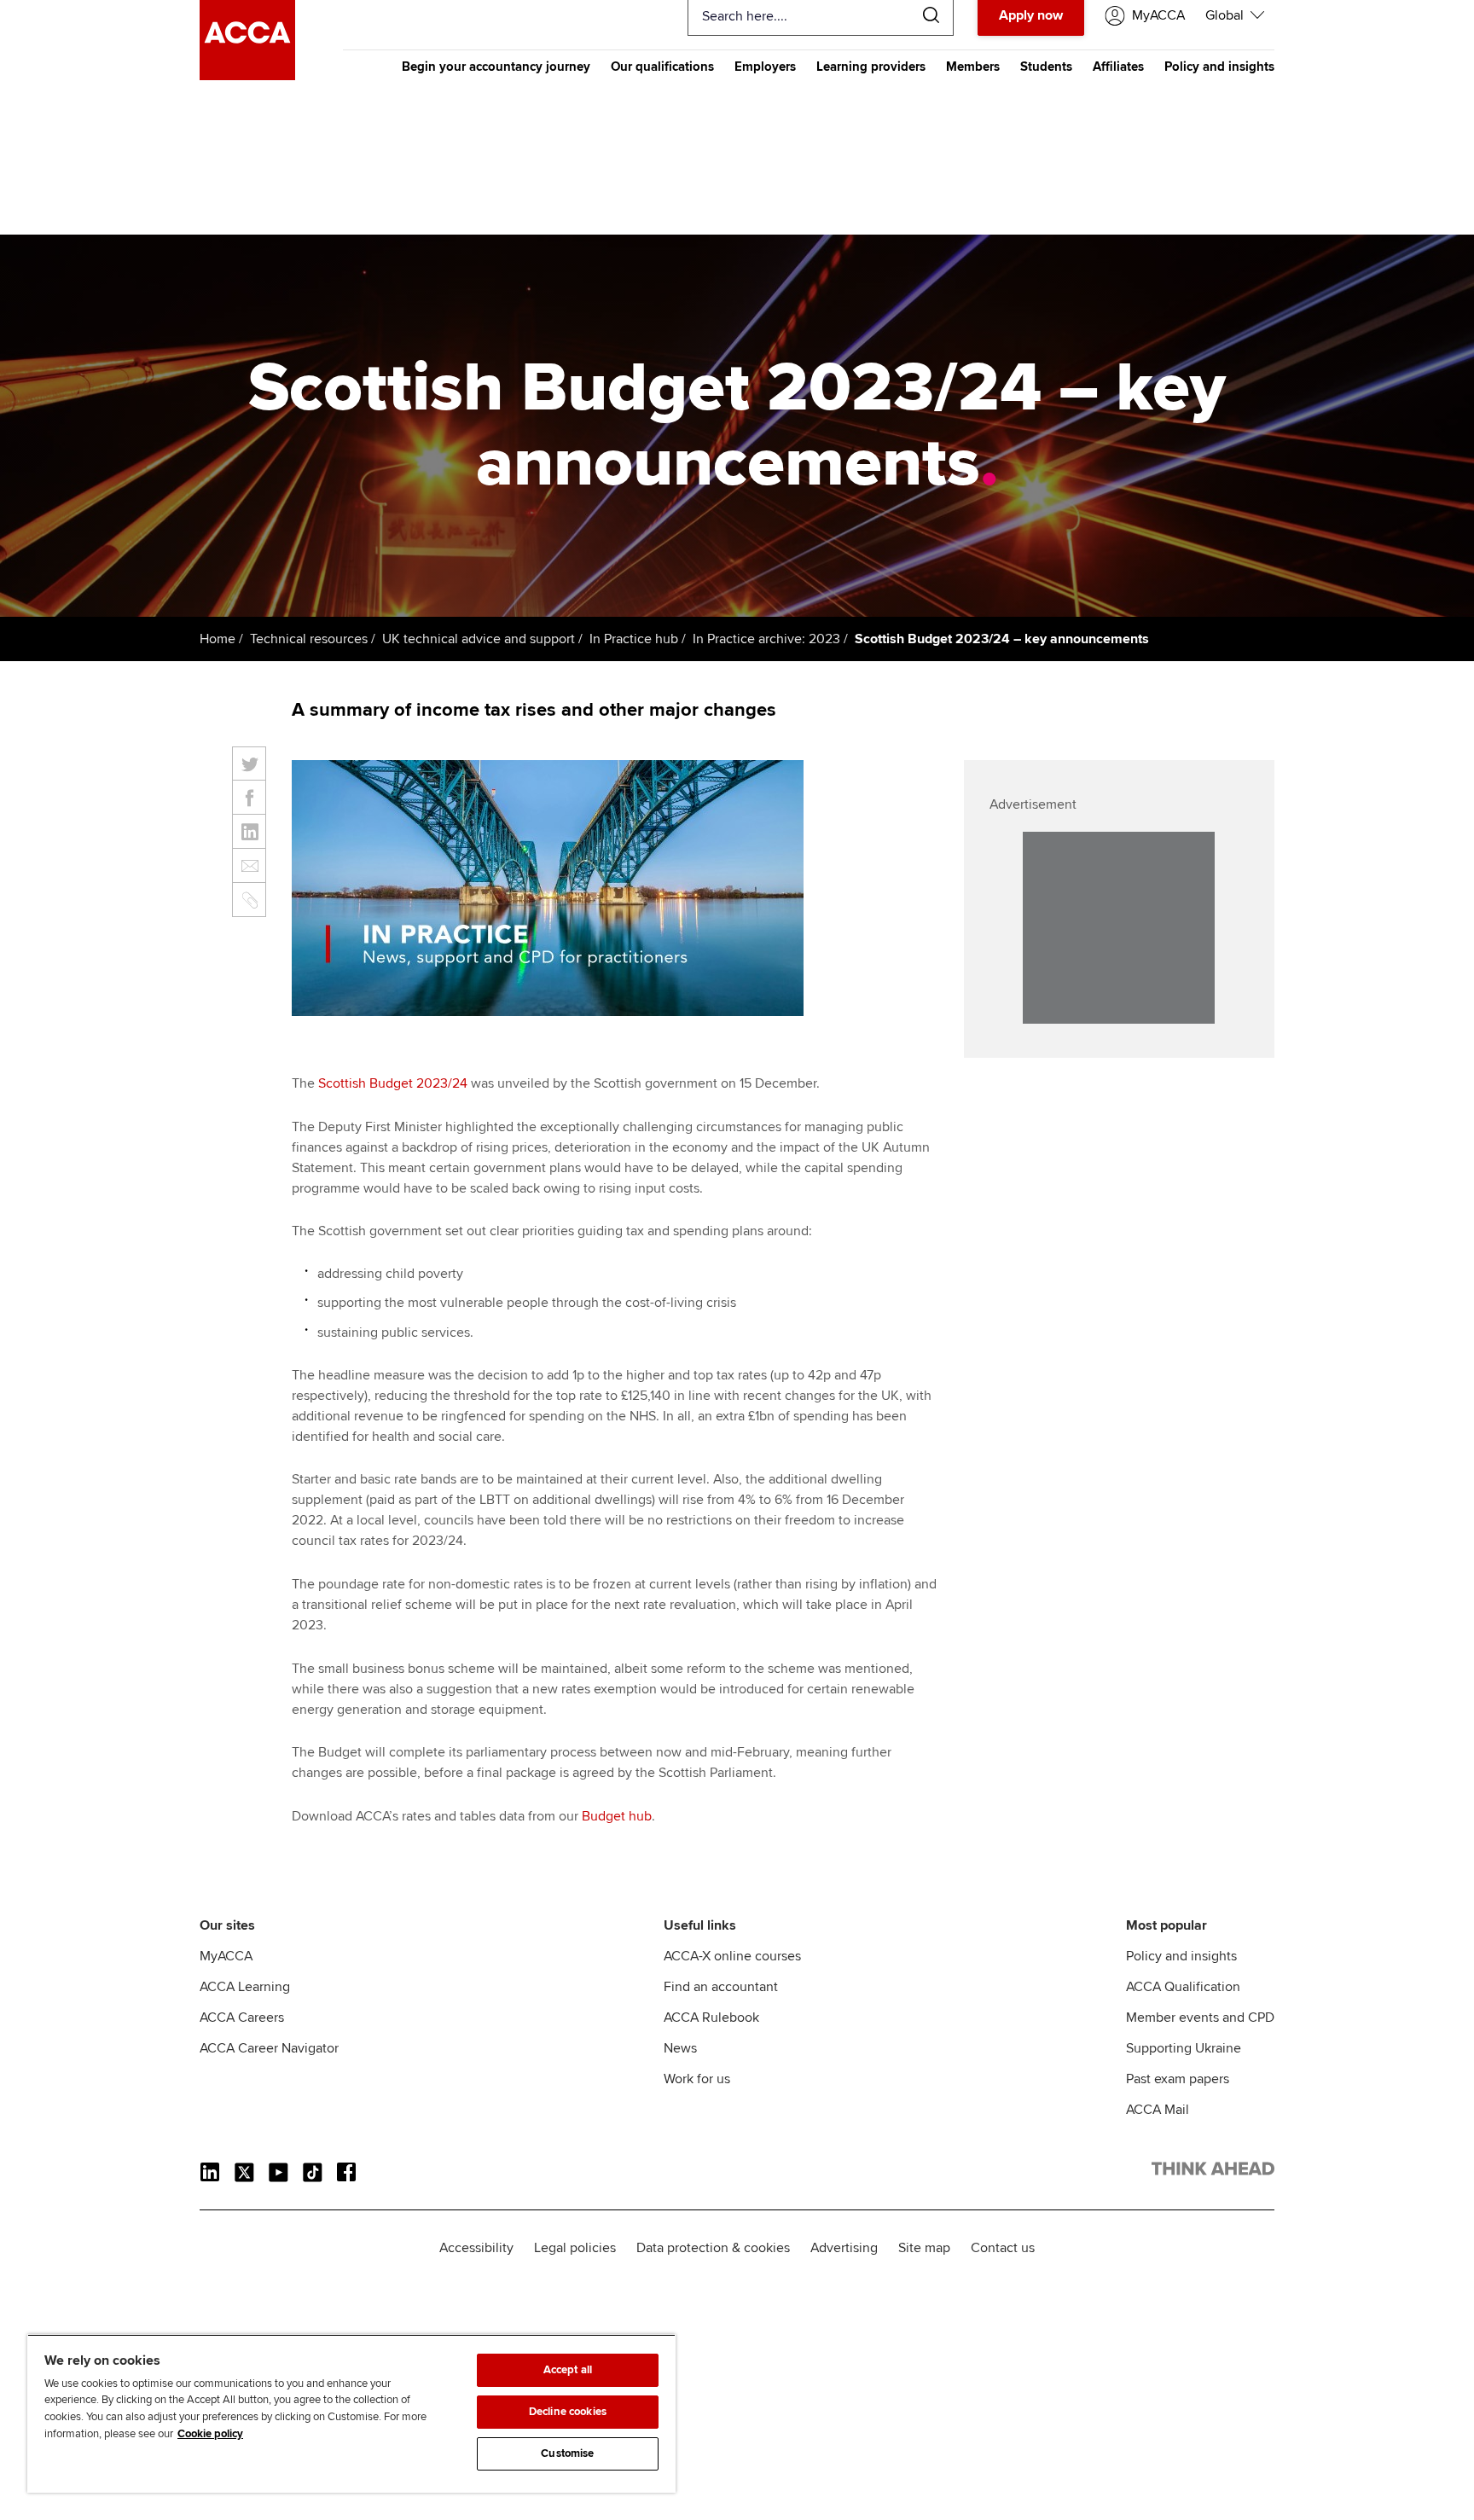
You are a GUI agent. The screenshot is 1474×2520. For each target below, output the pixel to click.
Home (218, 639)
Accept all (568, 2370)
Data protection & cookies (713, 2248)
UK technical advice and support (479, 639)
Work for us (697, 2079)
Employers (765, 67)
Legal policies (575, 2248)
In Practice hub (634, 639)
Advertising (844, 2248)
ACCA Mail (1158, 2110)
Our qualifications (662, 67)
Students (1046, 67)
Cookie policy (210, 2434)
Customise (567, 2453)
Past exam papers (1178, 2079)
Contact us (1003, 2248)
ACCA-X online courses (732, 1956)
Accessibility (476, 2248)
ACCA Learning (245, 1987)
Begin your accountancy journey (496, 67)
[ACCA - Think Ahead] (247, 76)
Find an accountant (721, 1987)
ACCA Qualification (1183, 1987)
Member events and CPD (1200, 2018)
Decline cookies (568, 2412)
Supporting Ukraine (1184, 2048)
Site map (924, 2248)
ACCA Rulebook (711, 2018)
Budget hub (617, 1816)
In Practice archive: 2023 (766, 639)
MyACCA (226, 1956)
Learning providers (871, 67)
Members (973, 67)
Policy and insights (1219, 67)
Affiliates (1118, 67)
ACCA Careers (242, 2018)
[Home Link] (1213, 2172)
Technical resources (309, 639)
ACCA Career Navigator (269, 2048)
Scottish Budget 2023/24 (393, 1083)
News (680, 2048)
